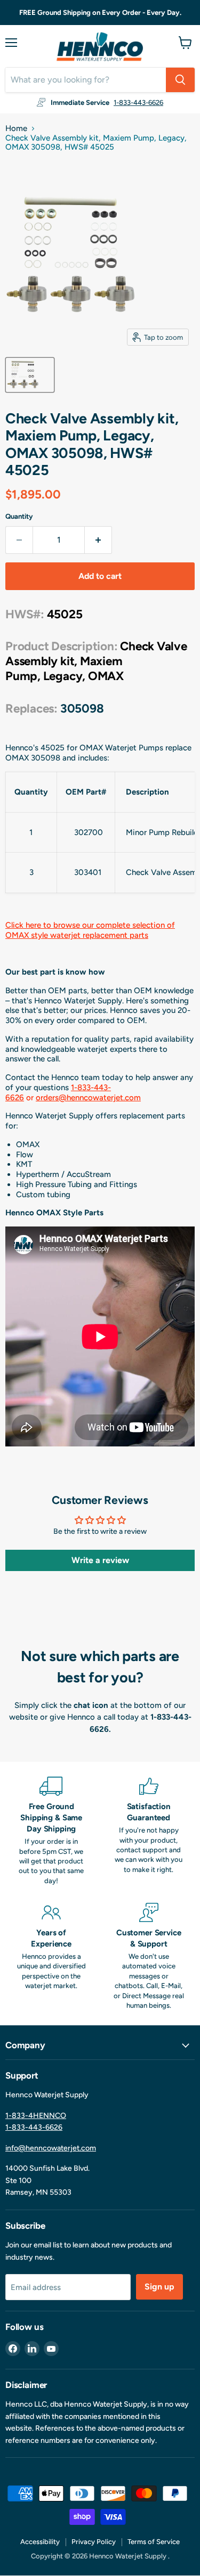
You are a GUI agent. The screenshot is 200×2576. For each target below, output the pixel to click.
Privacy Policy (94, 2542)
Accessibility (40, 2542)
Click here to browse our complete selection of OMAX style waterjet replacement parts (90, 930)
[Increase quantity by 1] (98, 540)
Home (16, 129)
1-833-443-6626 (138, 103)
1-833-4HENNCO (36, 2116)
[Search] (180, 80)
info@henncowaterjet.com (51, 2148)
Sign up (159, 2287)
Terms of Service (154, 2542)
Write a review (100, 1560)
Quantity (19, 516)
